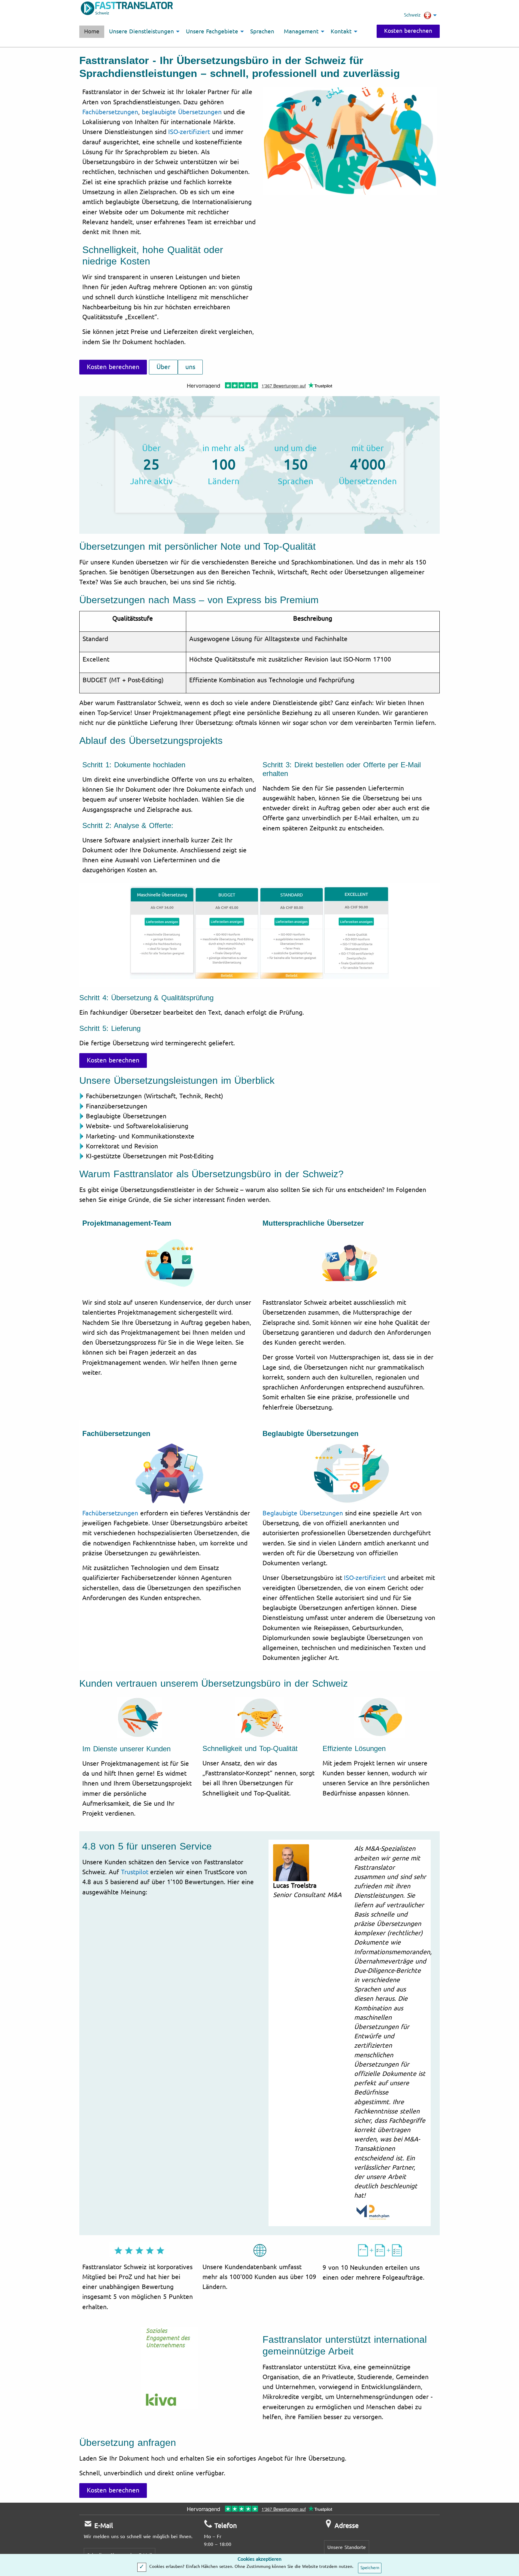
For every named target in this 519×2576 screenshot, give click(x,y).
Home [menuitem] (92, 32)
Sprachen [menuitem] (262, 32)
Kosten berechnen (408, 31)
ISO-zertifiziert (189, 132)
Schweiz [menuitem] (412, 15)
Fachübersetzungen (110, 112)
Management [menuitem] (301, 32)
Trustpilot (135, 1872)
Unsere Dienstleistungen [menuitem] (141, 32)
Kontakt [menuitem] (341, 32)
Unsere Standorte (347, 2547)
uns (190, 367)
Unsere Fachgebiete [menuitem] (212, 32)
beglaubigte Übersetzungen (182, 112)
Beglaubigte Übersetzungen (303, 1513)
